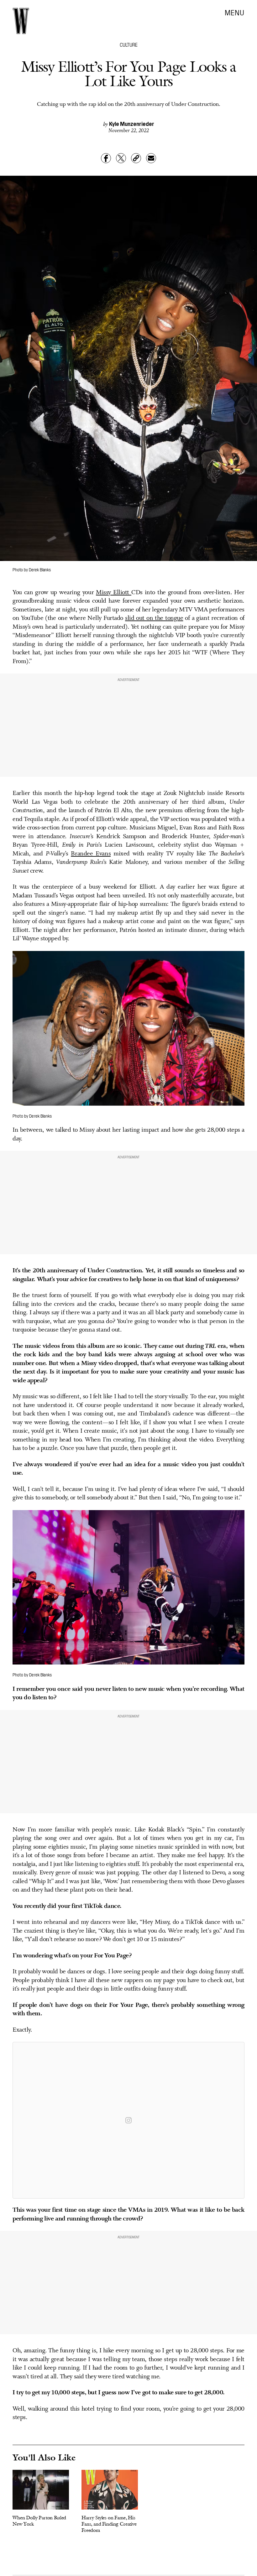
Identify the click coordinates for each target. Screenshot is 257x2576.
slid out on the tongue (154, 618)
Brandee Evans (91, 854)
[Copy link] (136, 158)
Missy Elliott (114, 593)
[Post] (121, 158)
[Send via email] (151, 158)
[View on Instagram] (128, 2120)
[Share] (106, 158)
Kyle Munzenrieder (132, 124)
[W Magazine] (21, 21)
